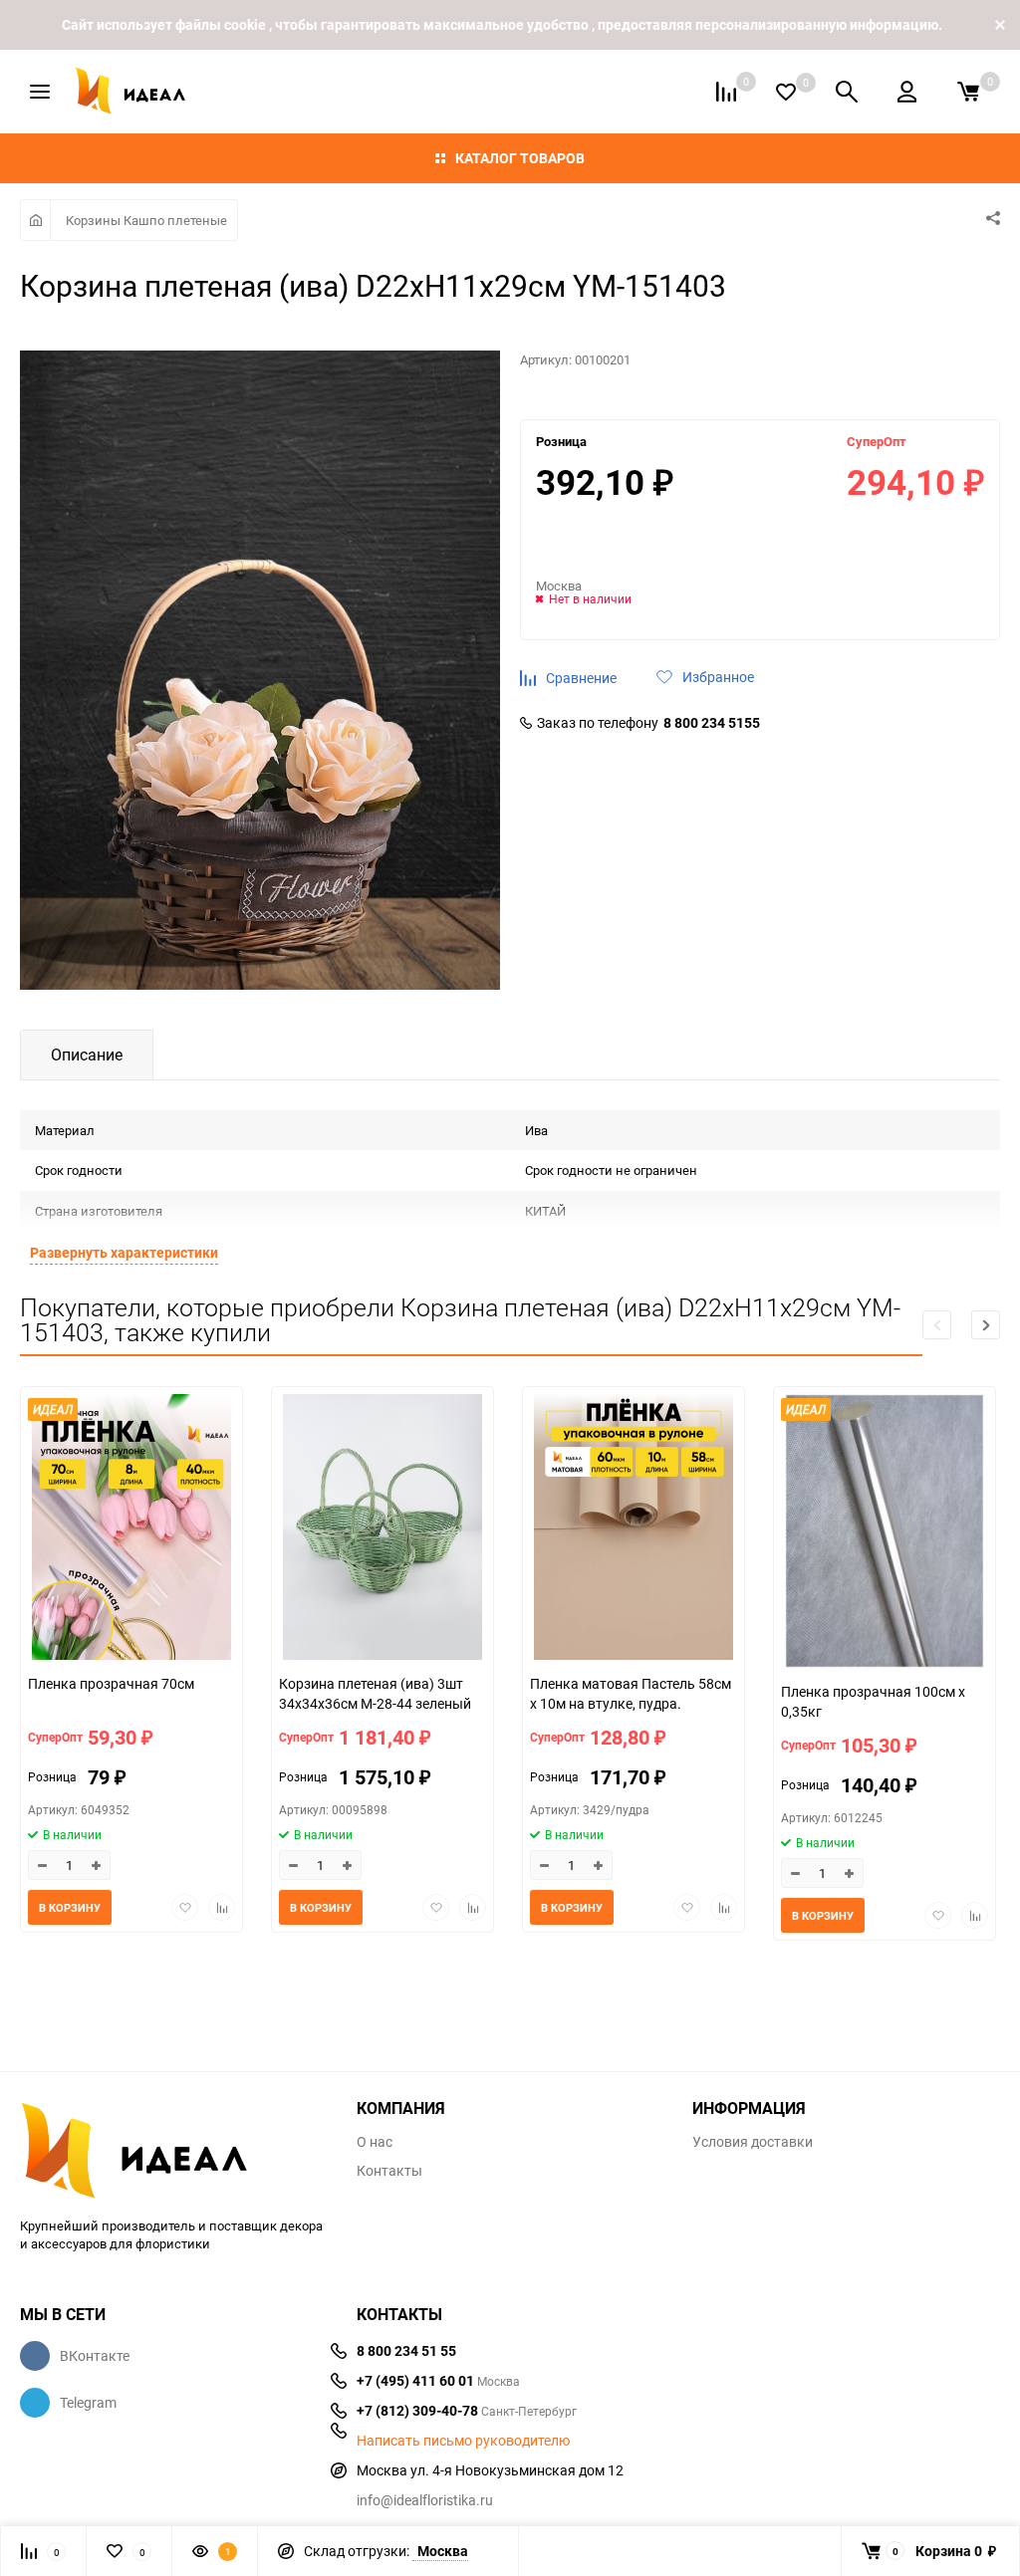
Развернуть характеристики (124, 1252)
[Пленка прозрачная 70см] (131, 1529)
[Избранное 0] (786, 92)
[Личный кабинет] (907, 92)
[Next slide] (986, 1325)
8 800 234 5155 (712, 723)
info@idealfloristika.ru (425, 2500)
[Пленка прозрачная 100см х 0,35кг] (885, 1533)
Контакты (389, 2171)
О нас (375, 2142)
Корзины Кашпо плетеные (146, 220)
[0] (968, 92)
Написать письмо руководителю (463, 2441)
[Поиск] (847, 92)
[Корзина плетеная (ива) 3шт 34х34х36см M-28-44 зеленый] (382, 1529)
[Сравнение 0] (726, 92)
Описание (87, 1054)
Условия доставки (753, 2142)
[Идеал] (173, 2147)
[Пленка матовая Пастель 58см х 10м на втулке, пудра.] (634, 1529)
